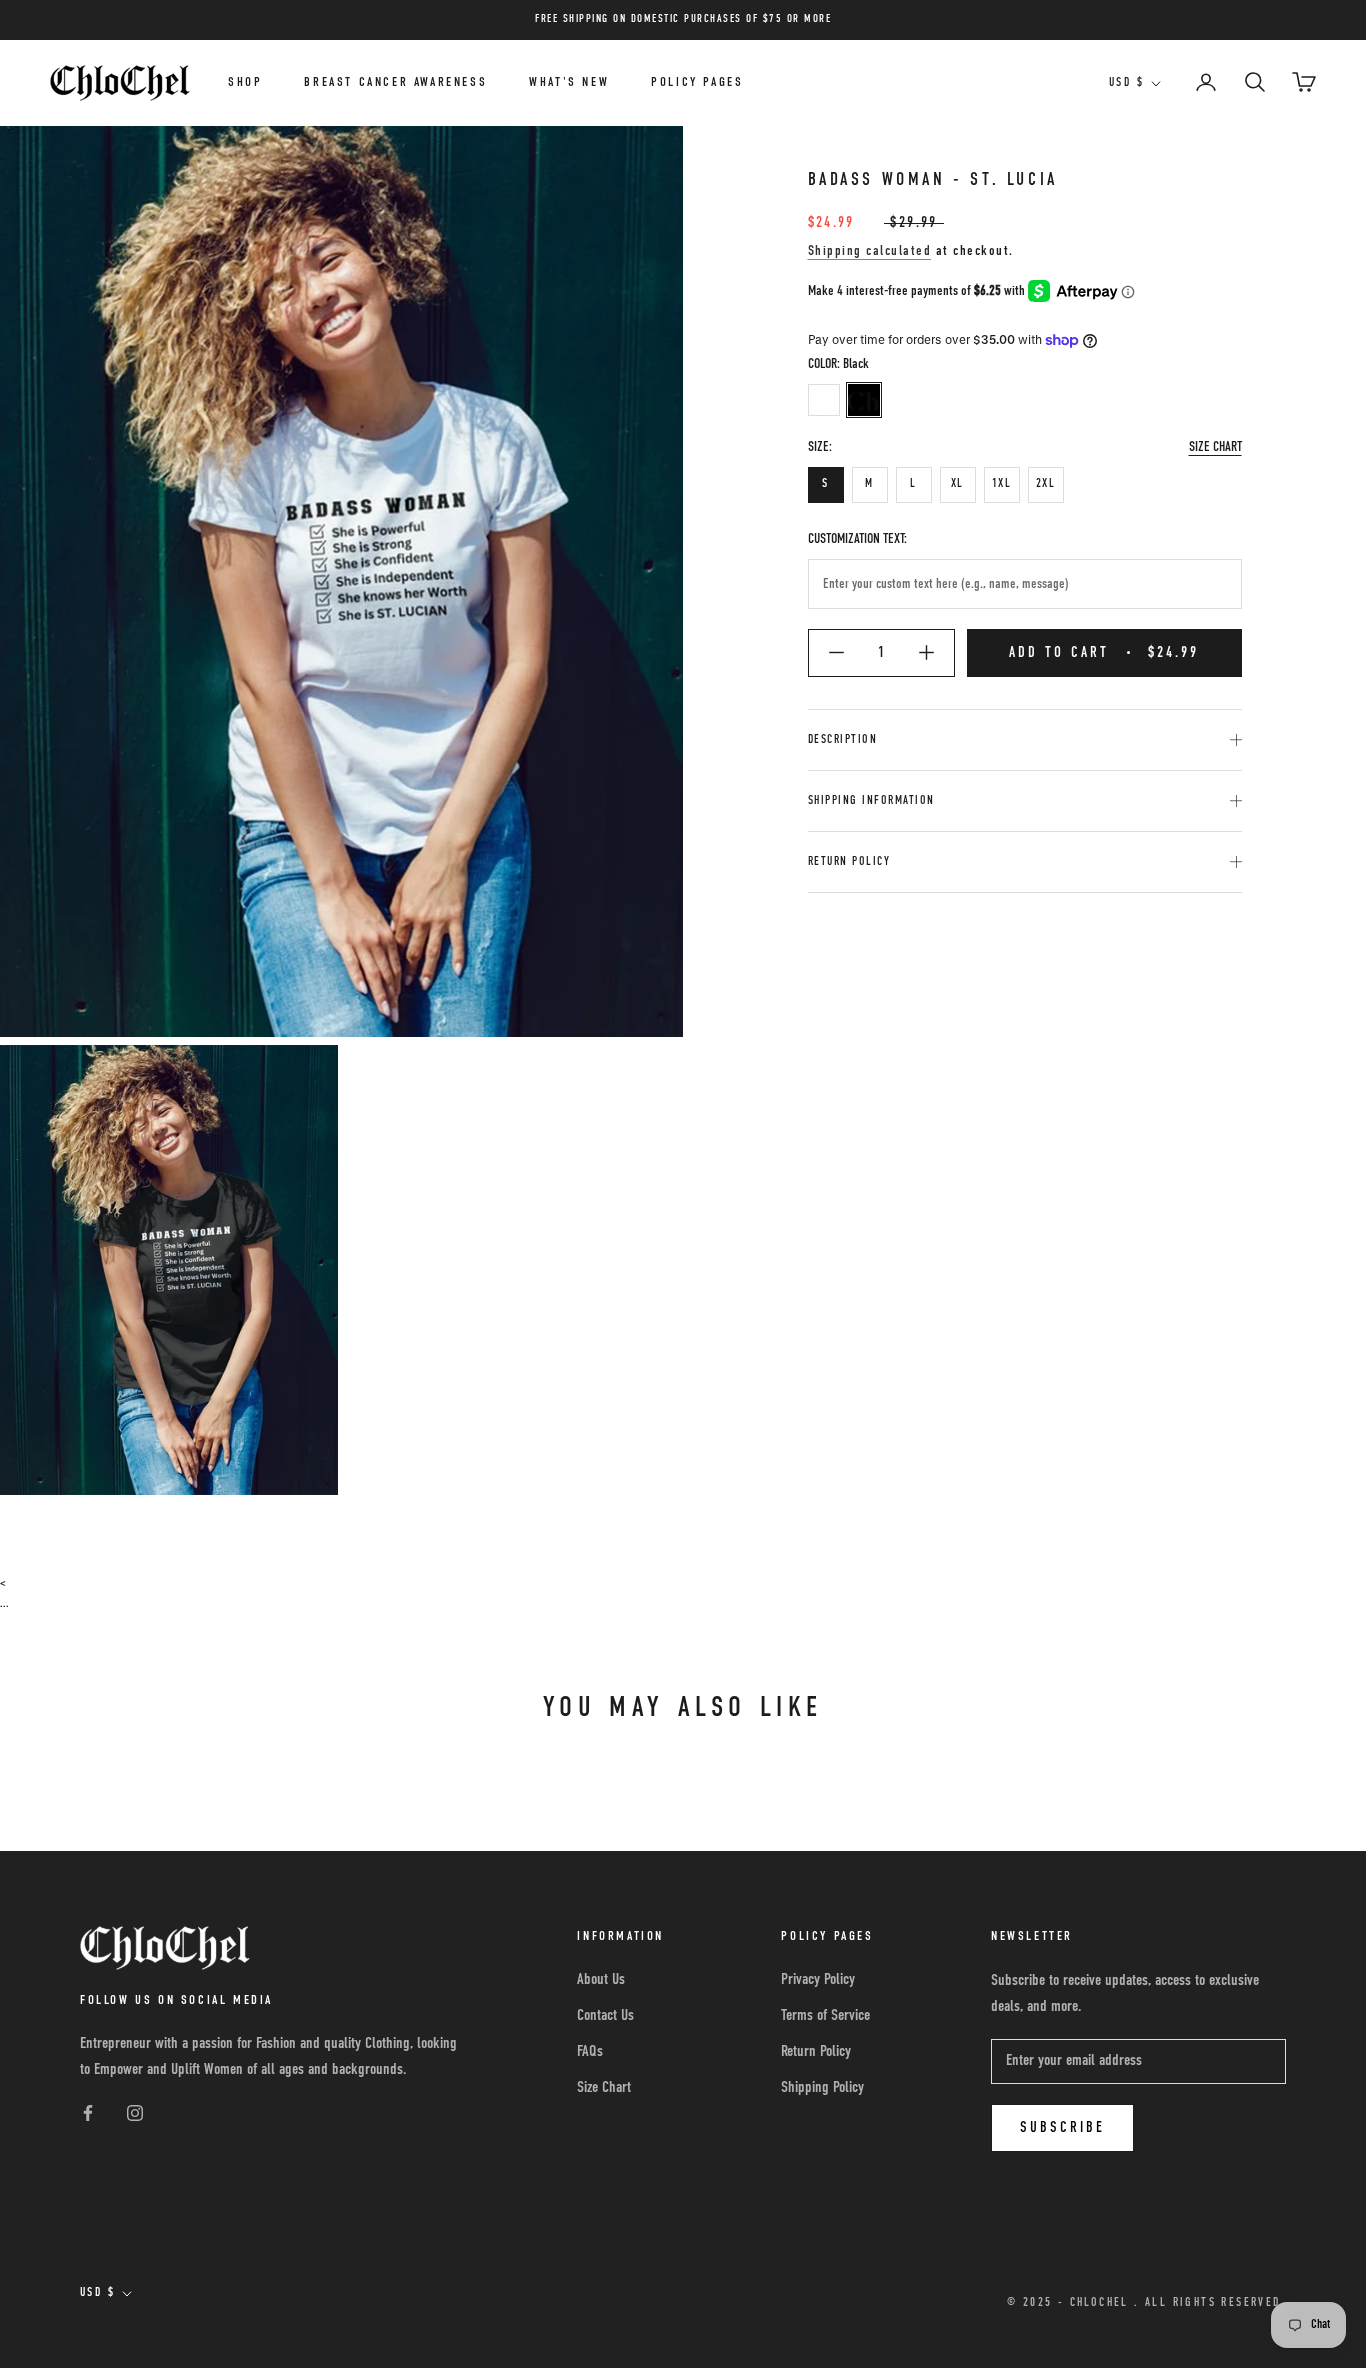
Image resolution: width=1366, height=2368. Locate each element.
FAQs (590, 2052)
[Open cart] (1304, 83)
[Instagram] (135, 2114)
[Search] (1255, 83)
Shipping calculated (870, 252)
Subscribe (1062, 2127)
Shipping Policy (822, 2088)
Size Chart (604, 2088)
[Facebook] (88, 2114)
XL (957, 484)
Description (843, 740)
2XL (1045, 484)
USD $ (1126, 83)
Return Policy (849, 862)
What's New (569, 82)
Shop (245, 82)
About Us (601, 1980)
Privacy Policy (818, 1980)
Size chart (1215, 447)
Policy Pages (697, 82)
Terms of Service (825, 2016)
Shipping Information (871, 801)
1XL (1001, 484)
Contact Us (605, 2016)
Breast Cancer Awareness (395, 82)
